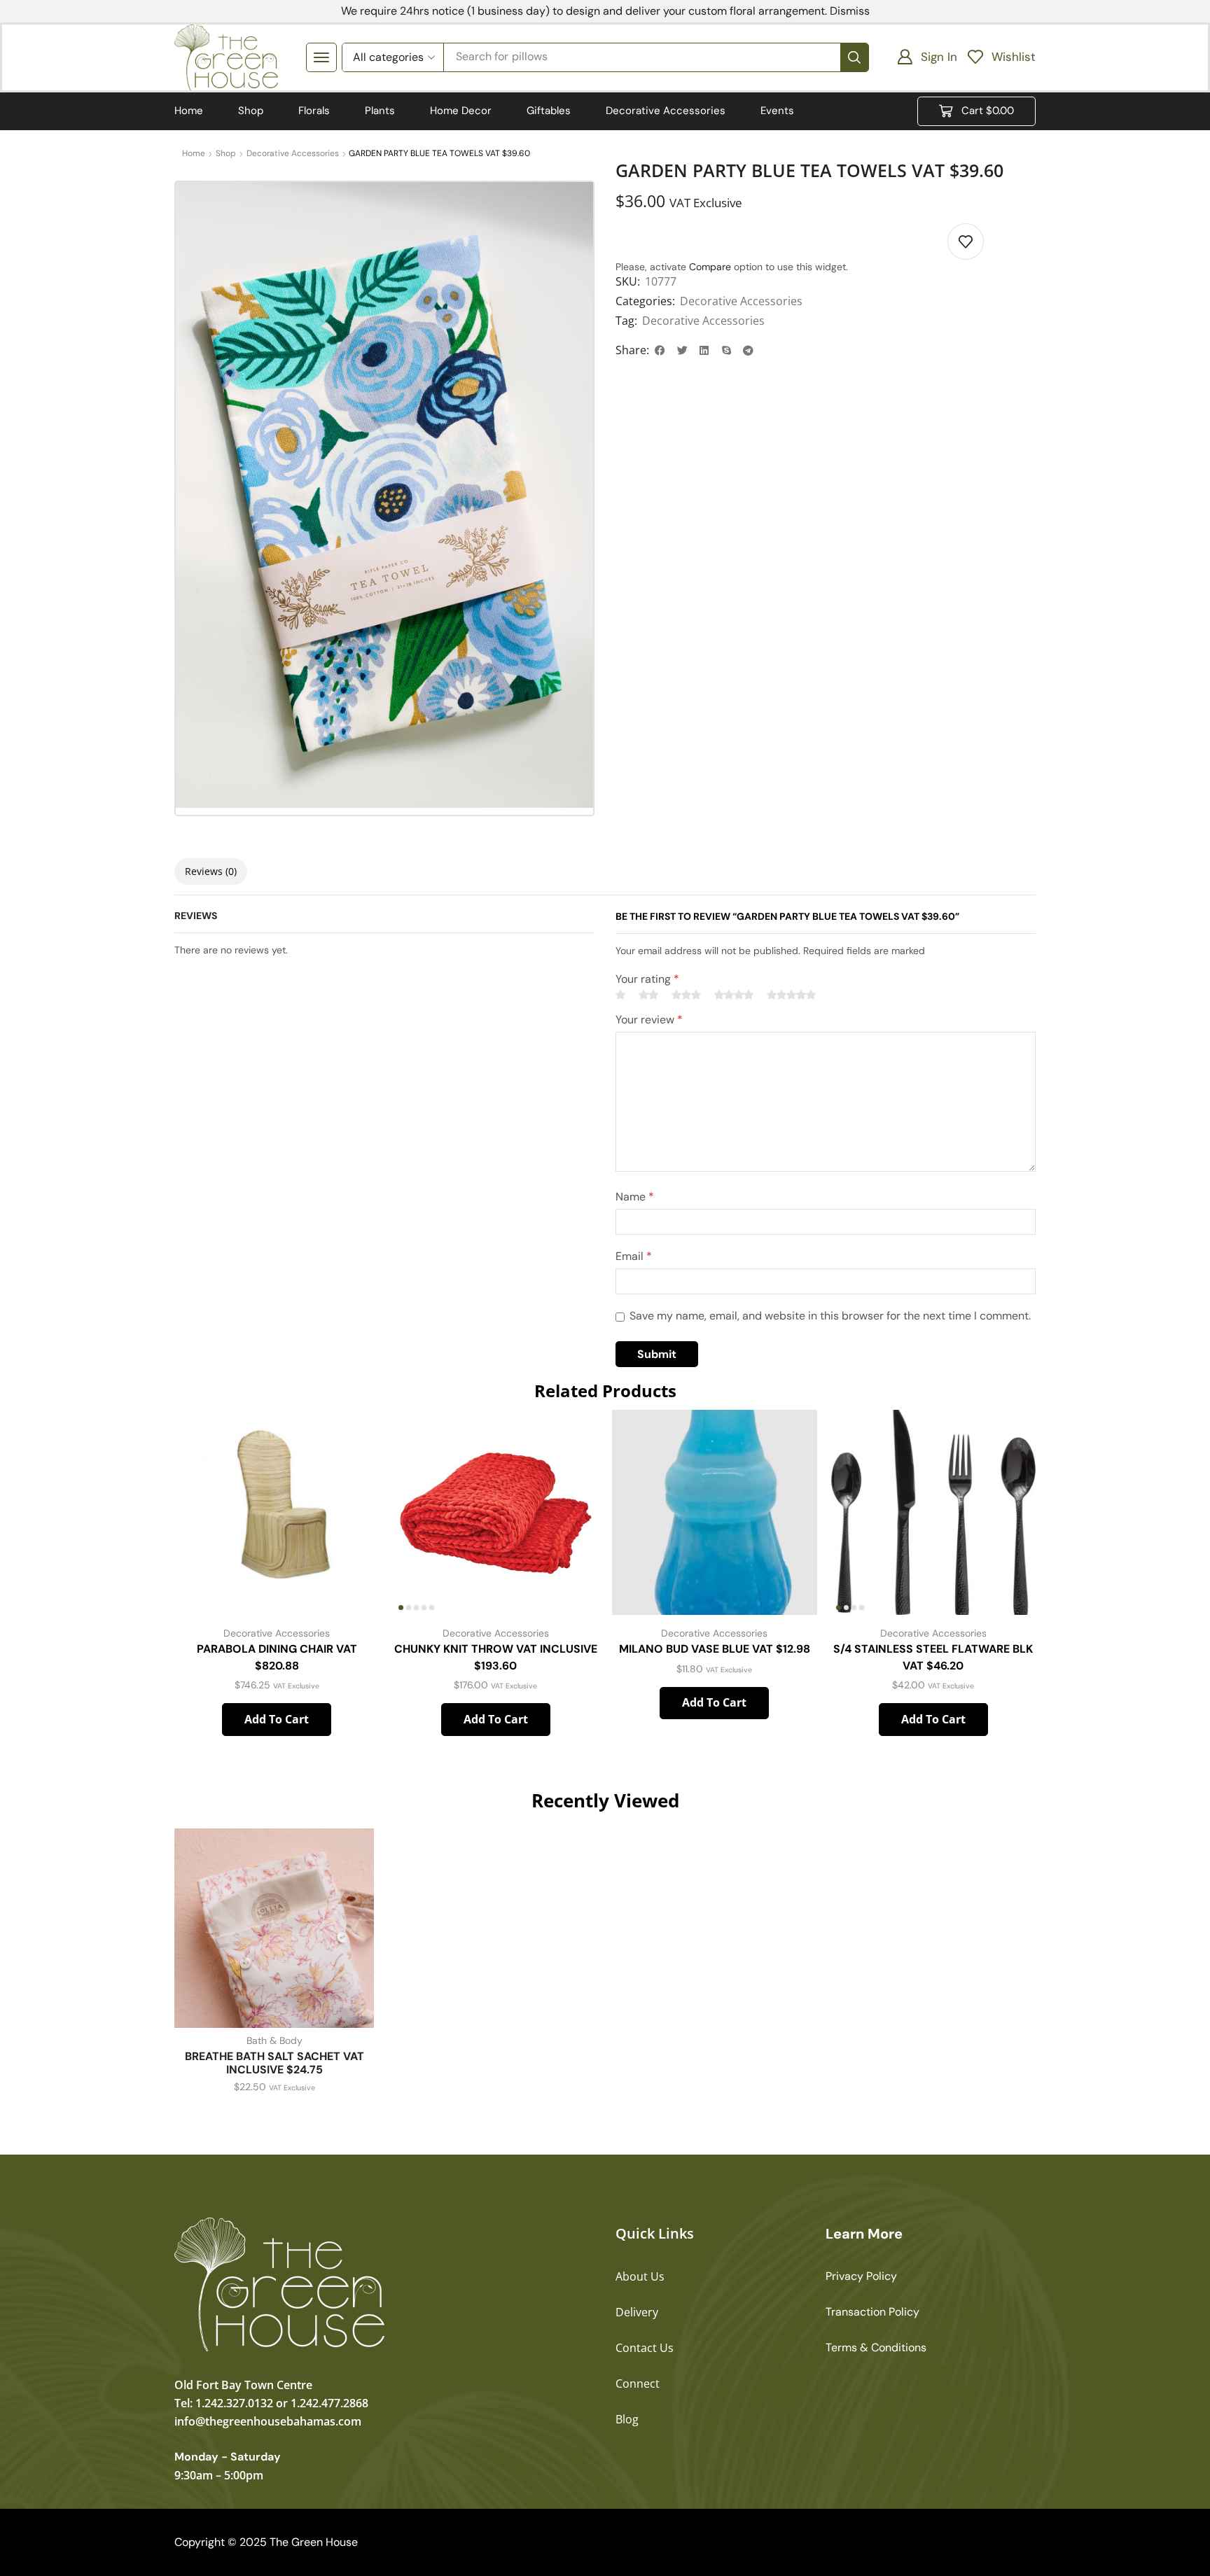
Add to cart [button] (277, 1719)
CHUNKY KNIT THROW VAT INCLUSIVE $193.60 (496, 1657)
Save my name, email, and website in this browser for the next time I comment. (830, 1316)
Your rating (647, 979)
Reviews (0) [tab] (211, 871)
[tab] (211, 871)
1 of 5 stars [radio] (620, 995)
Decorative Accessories (293, 153)
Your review (649, 1020)
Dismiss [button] (850, 11)
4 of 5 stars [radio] (734, 995)
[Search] (854, 57)
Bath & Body (274, 2040)
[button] (321, 57)
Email (634, 1256)
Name (635, 1197)
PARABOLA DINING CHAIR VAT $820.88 (277, 1657)
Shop (226, 153)
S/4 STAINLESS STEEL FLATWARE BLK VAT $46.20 (933, 1657)
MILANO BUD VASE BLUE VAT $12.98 (715, 1649)
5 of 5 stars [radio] (791, 995)
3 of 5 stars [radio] (686, 995)
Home (194, 153)
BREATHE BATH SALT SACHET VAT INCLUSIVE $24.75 (274, 2063)
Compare (710, 267)
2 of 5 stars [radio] (648, 995)
